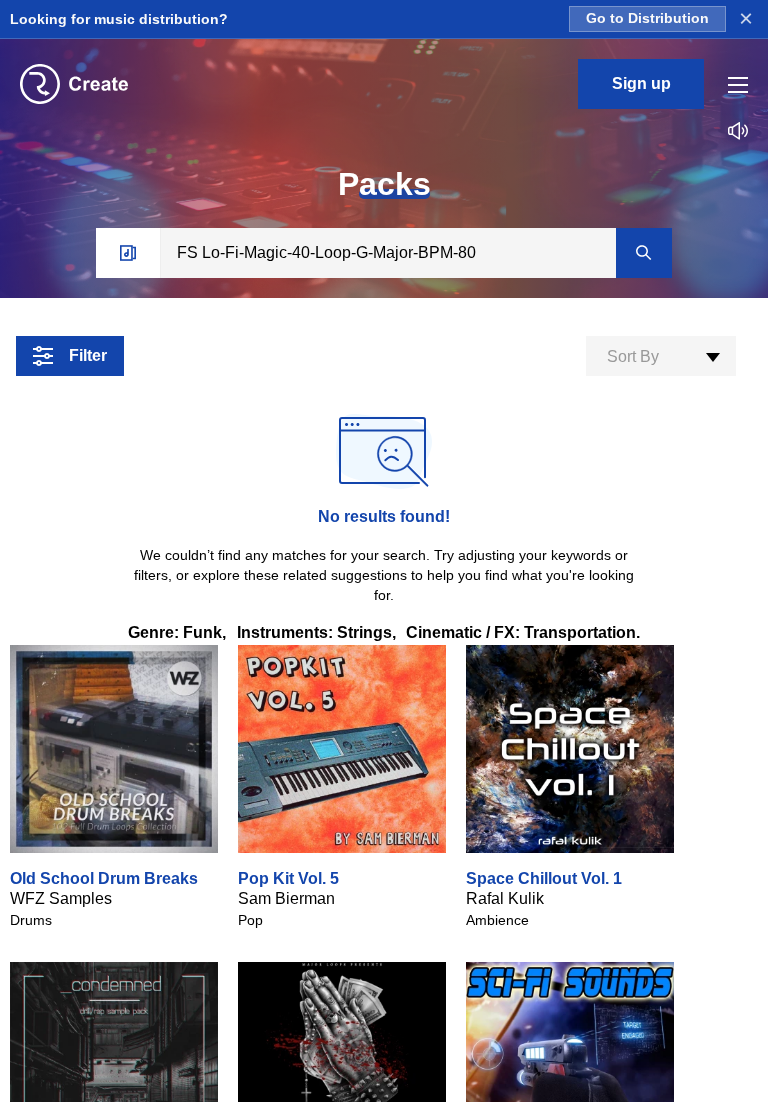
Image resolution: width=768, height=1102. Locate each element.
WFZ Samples (61, 898)
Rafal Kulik (505, 898)
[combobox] (661, 356)
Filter (88, 355)
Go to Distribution (647, 18)
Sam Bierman (286, 898)
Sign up (641, 83)
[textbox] (661, 357)
